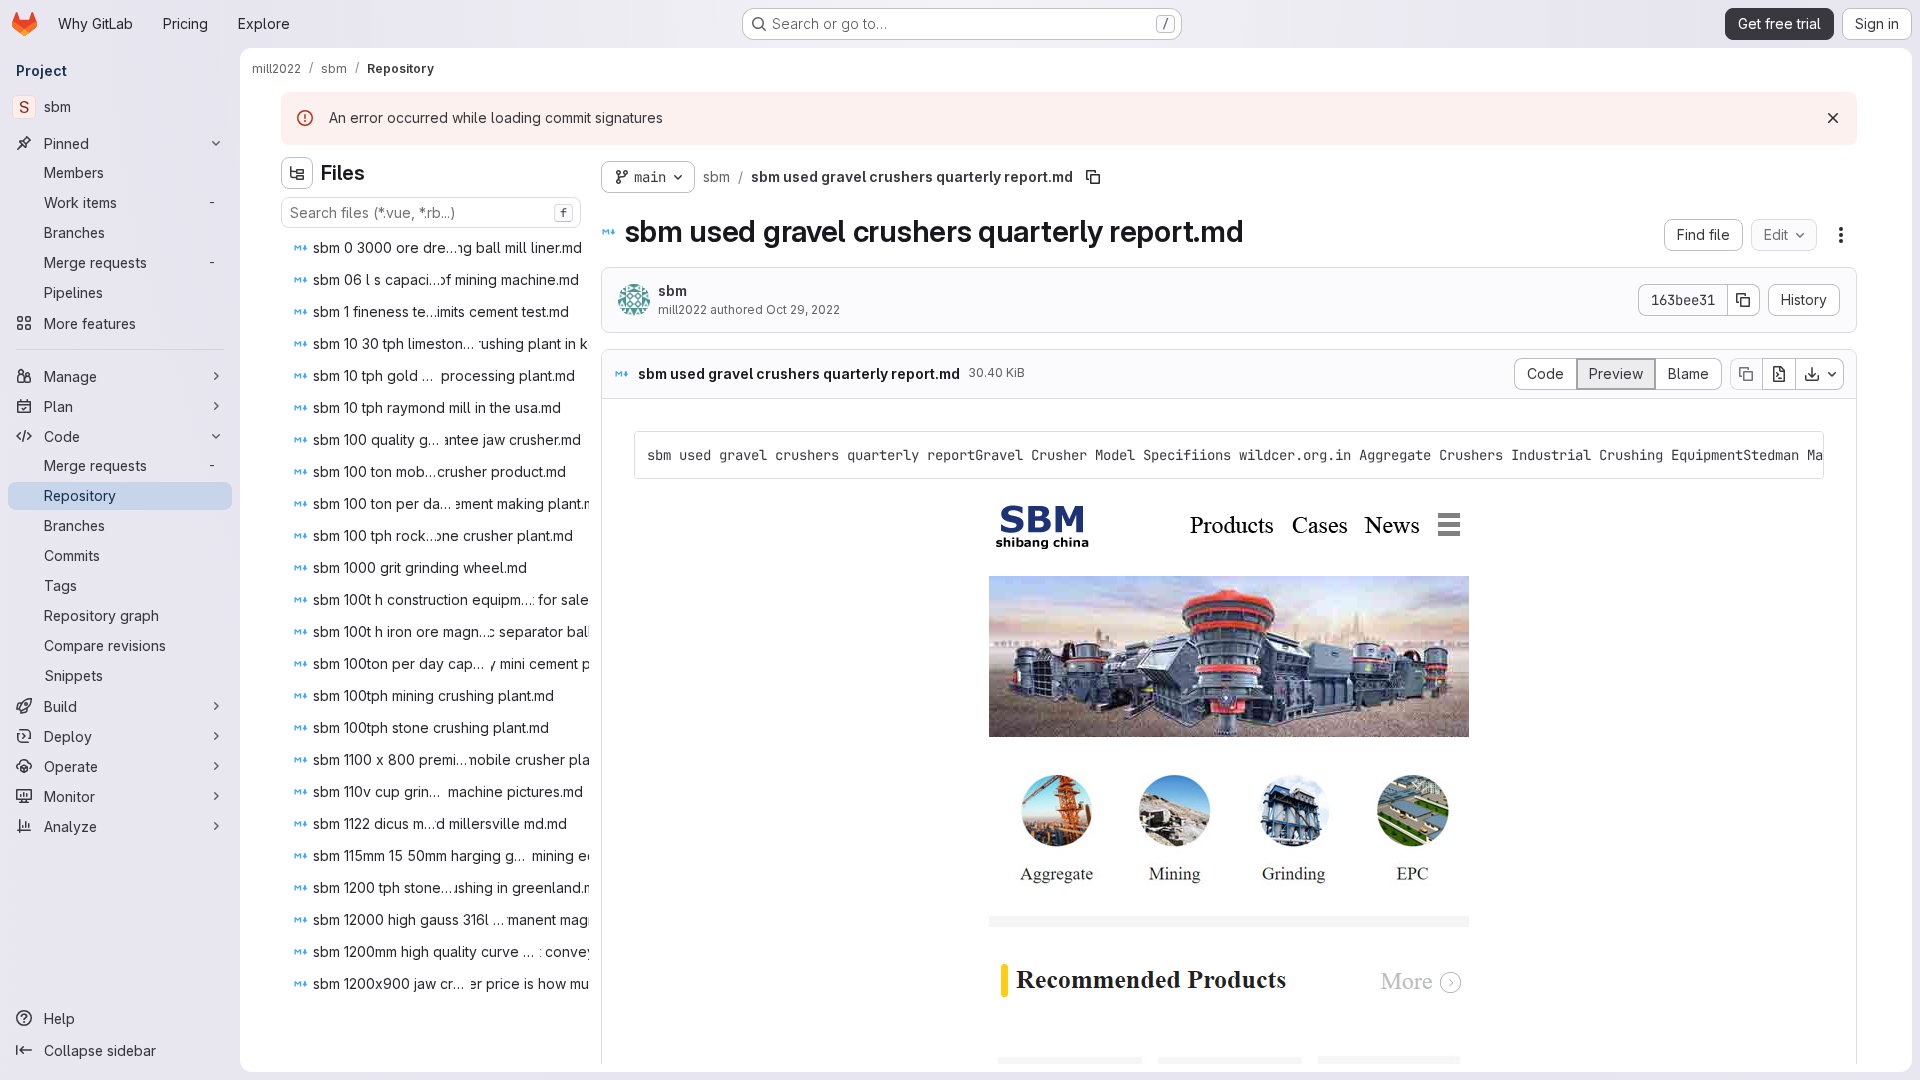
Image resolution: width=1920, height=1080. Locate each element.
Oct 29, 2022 (803, 309)
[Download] (1820, 374)
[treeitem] (443, 248)
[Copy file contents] (1746, 374)
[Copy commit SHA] (1744, 300)
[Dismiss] (1833, 118)
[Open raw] (1779, 374)
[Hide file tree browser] (297, 173)
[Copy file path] (1093, 177)
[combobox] (431, 212)
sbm (672, 290)
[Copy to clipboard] (1800, 455)
